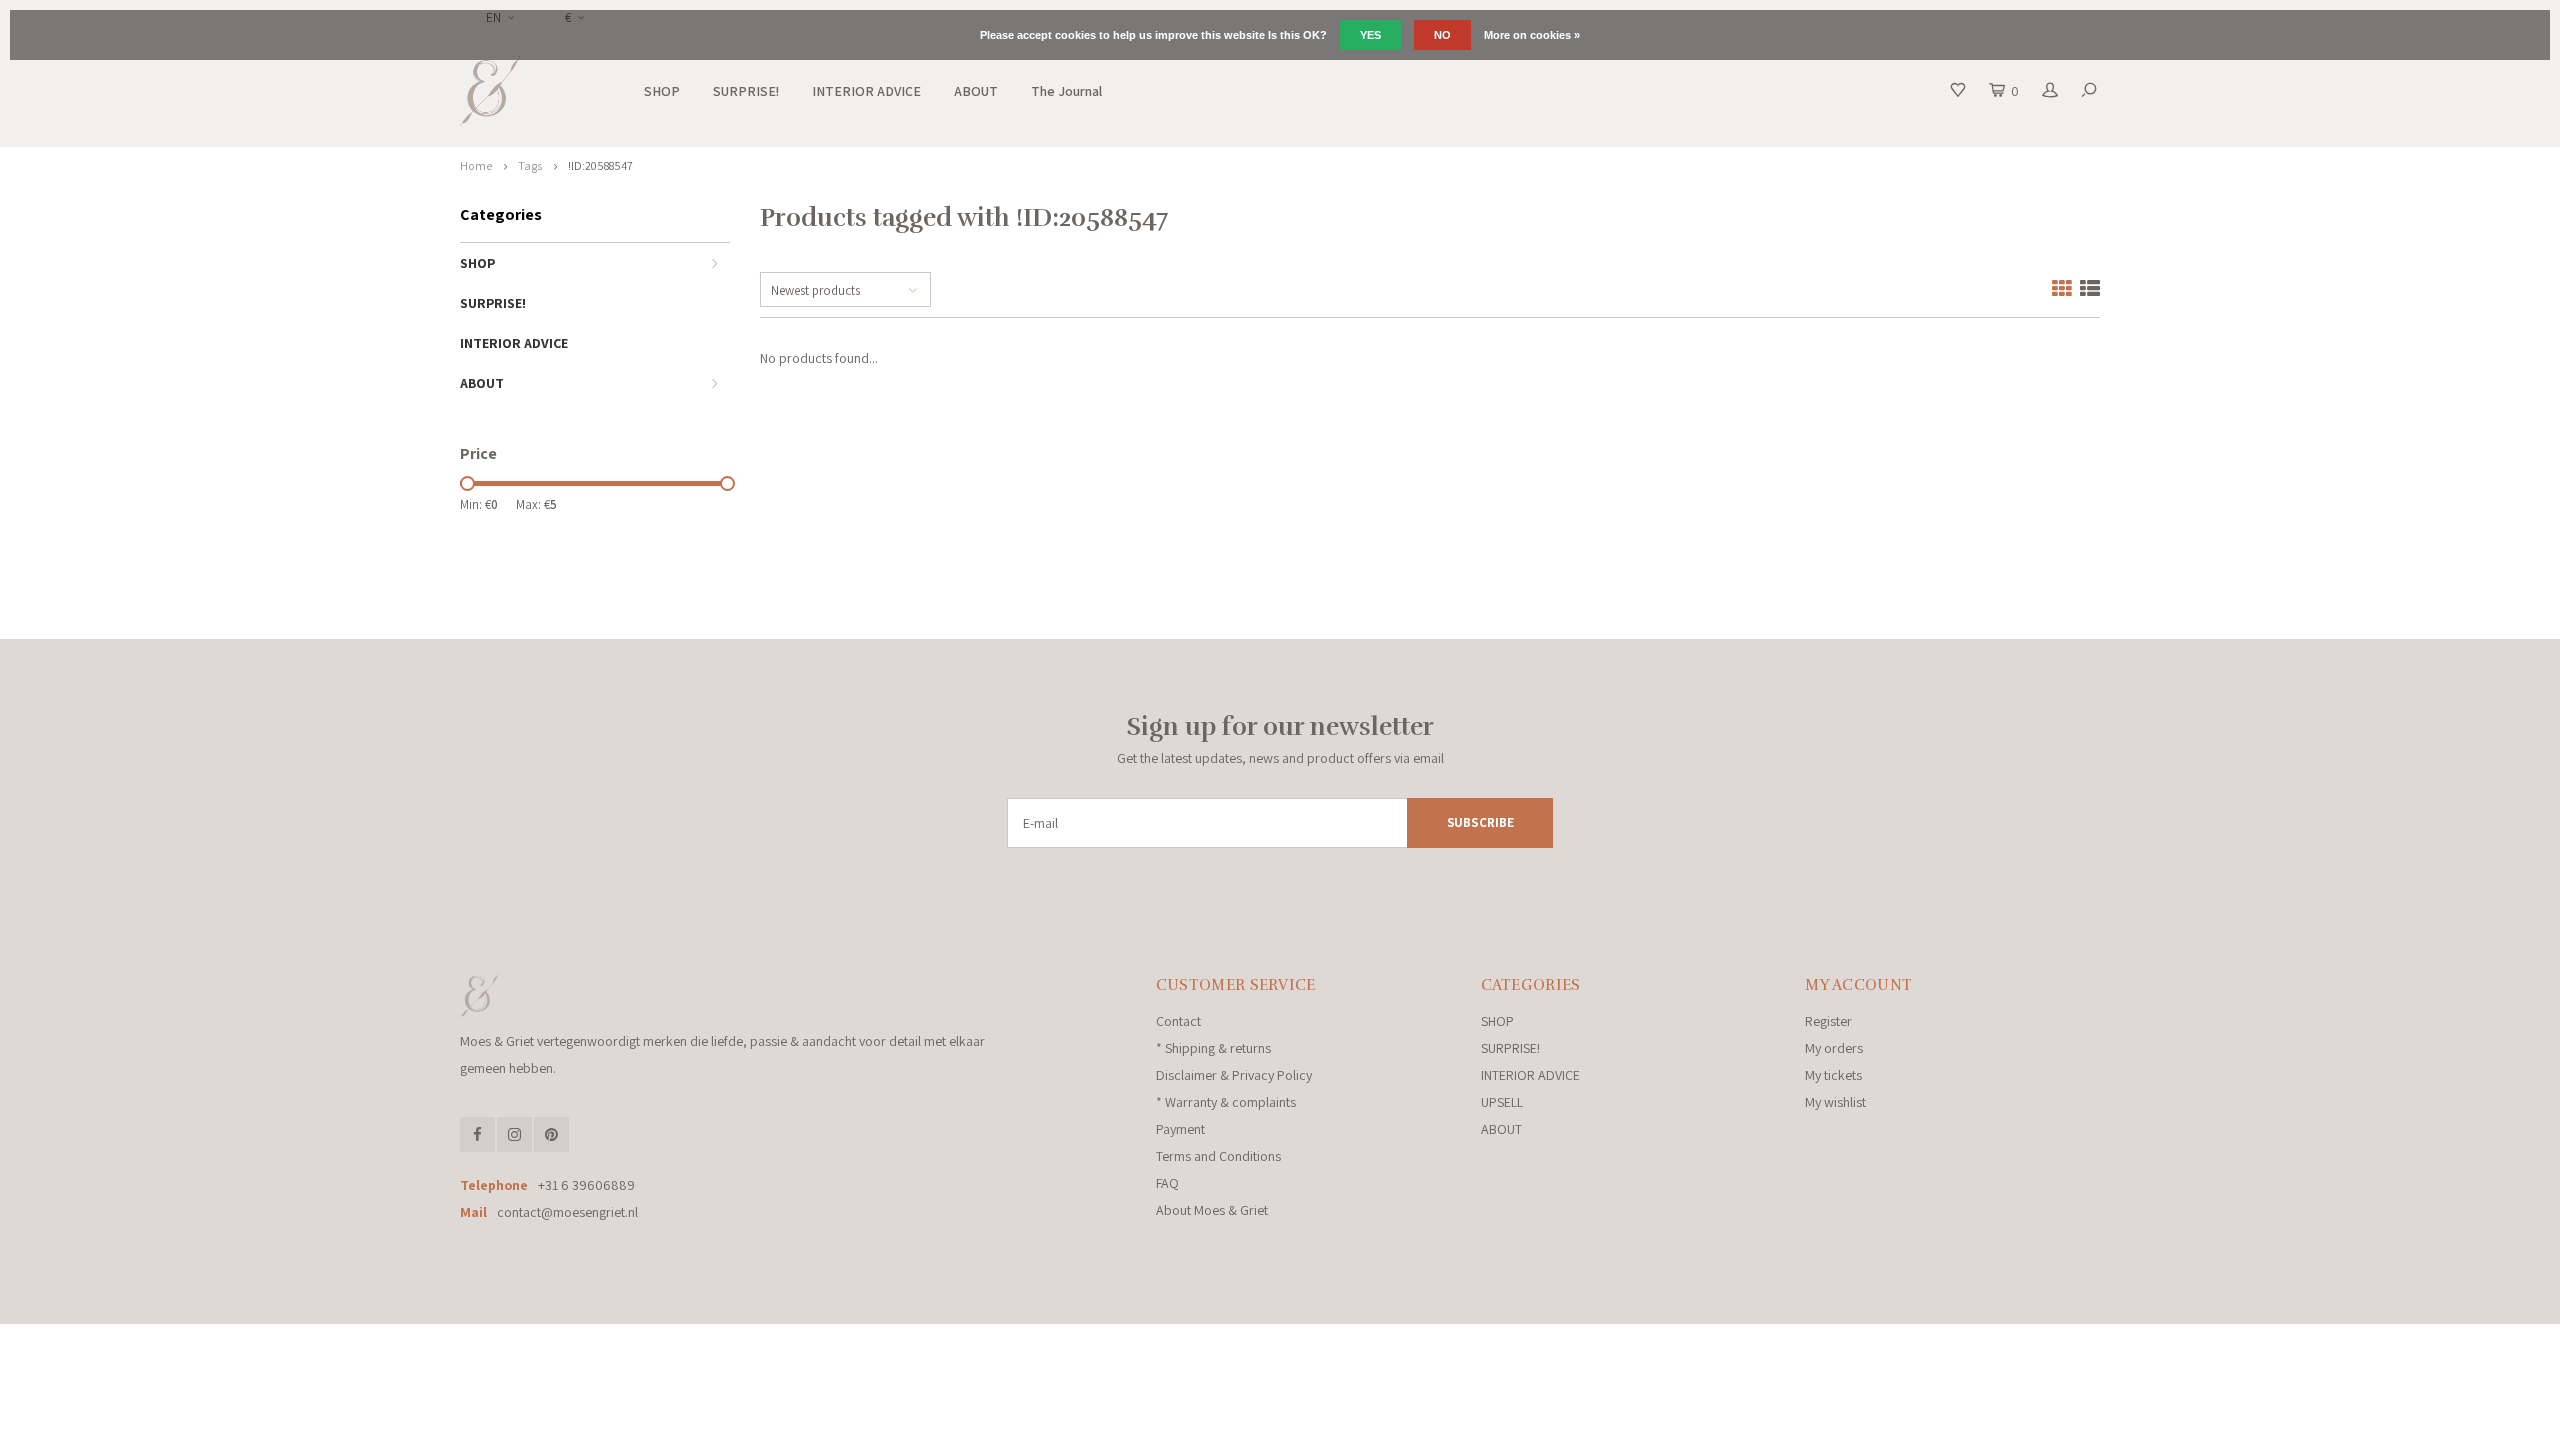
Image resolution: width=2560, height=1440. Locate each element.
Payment (1180, 1129)
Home (476, 165)
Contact (1178, 1021)
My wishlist (1835, 1102)
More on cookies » (1532, 35)
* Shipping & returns (1213, 1048)
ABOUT (976, 91)
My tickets (1833, 1075)
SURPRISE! (746, 91)
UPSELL (1502, 1102)
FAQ (1167, 1183)
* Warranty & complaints (1226, 1102)
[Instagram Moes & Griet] (514, 1134)
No (1442, 35)
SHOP (662, 91)
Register (1828, 1021)
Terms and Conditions (1218, 1156)
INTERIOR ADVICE (866, 91)
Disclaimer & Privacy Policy (1234, 1075)
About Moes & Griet (1212, 1210)
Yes (1370, 35)
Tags (530, 165)
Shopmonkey (865, 1301)
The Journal (1066, 91)
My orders (1834, 1048)
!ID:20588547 (600, 165)
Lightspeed (734, 1301)
